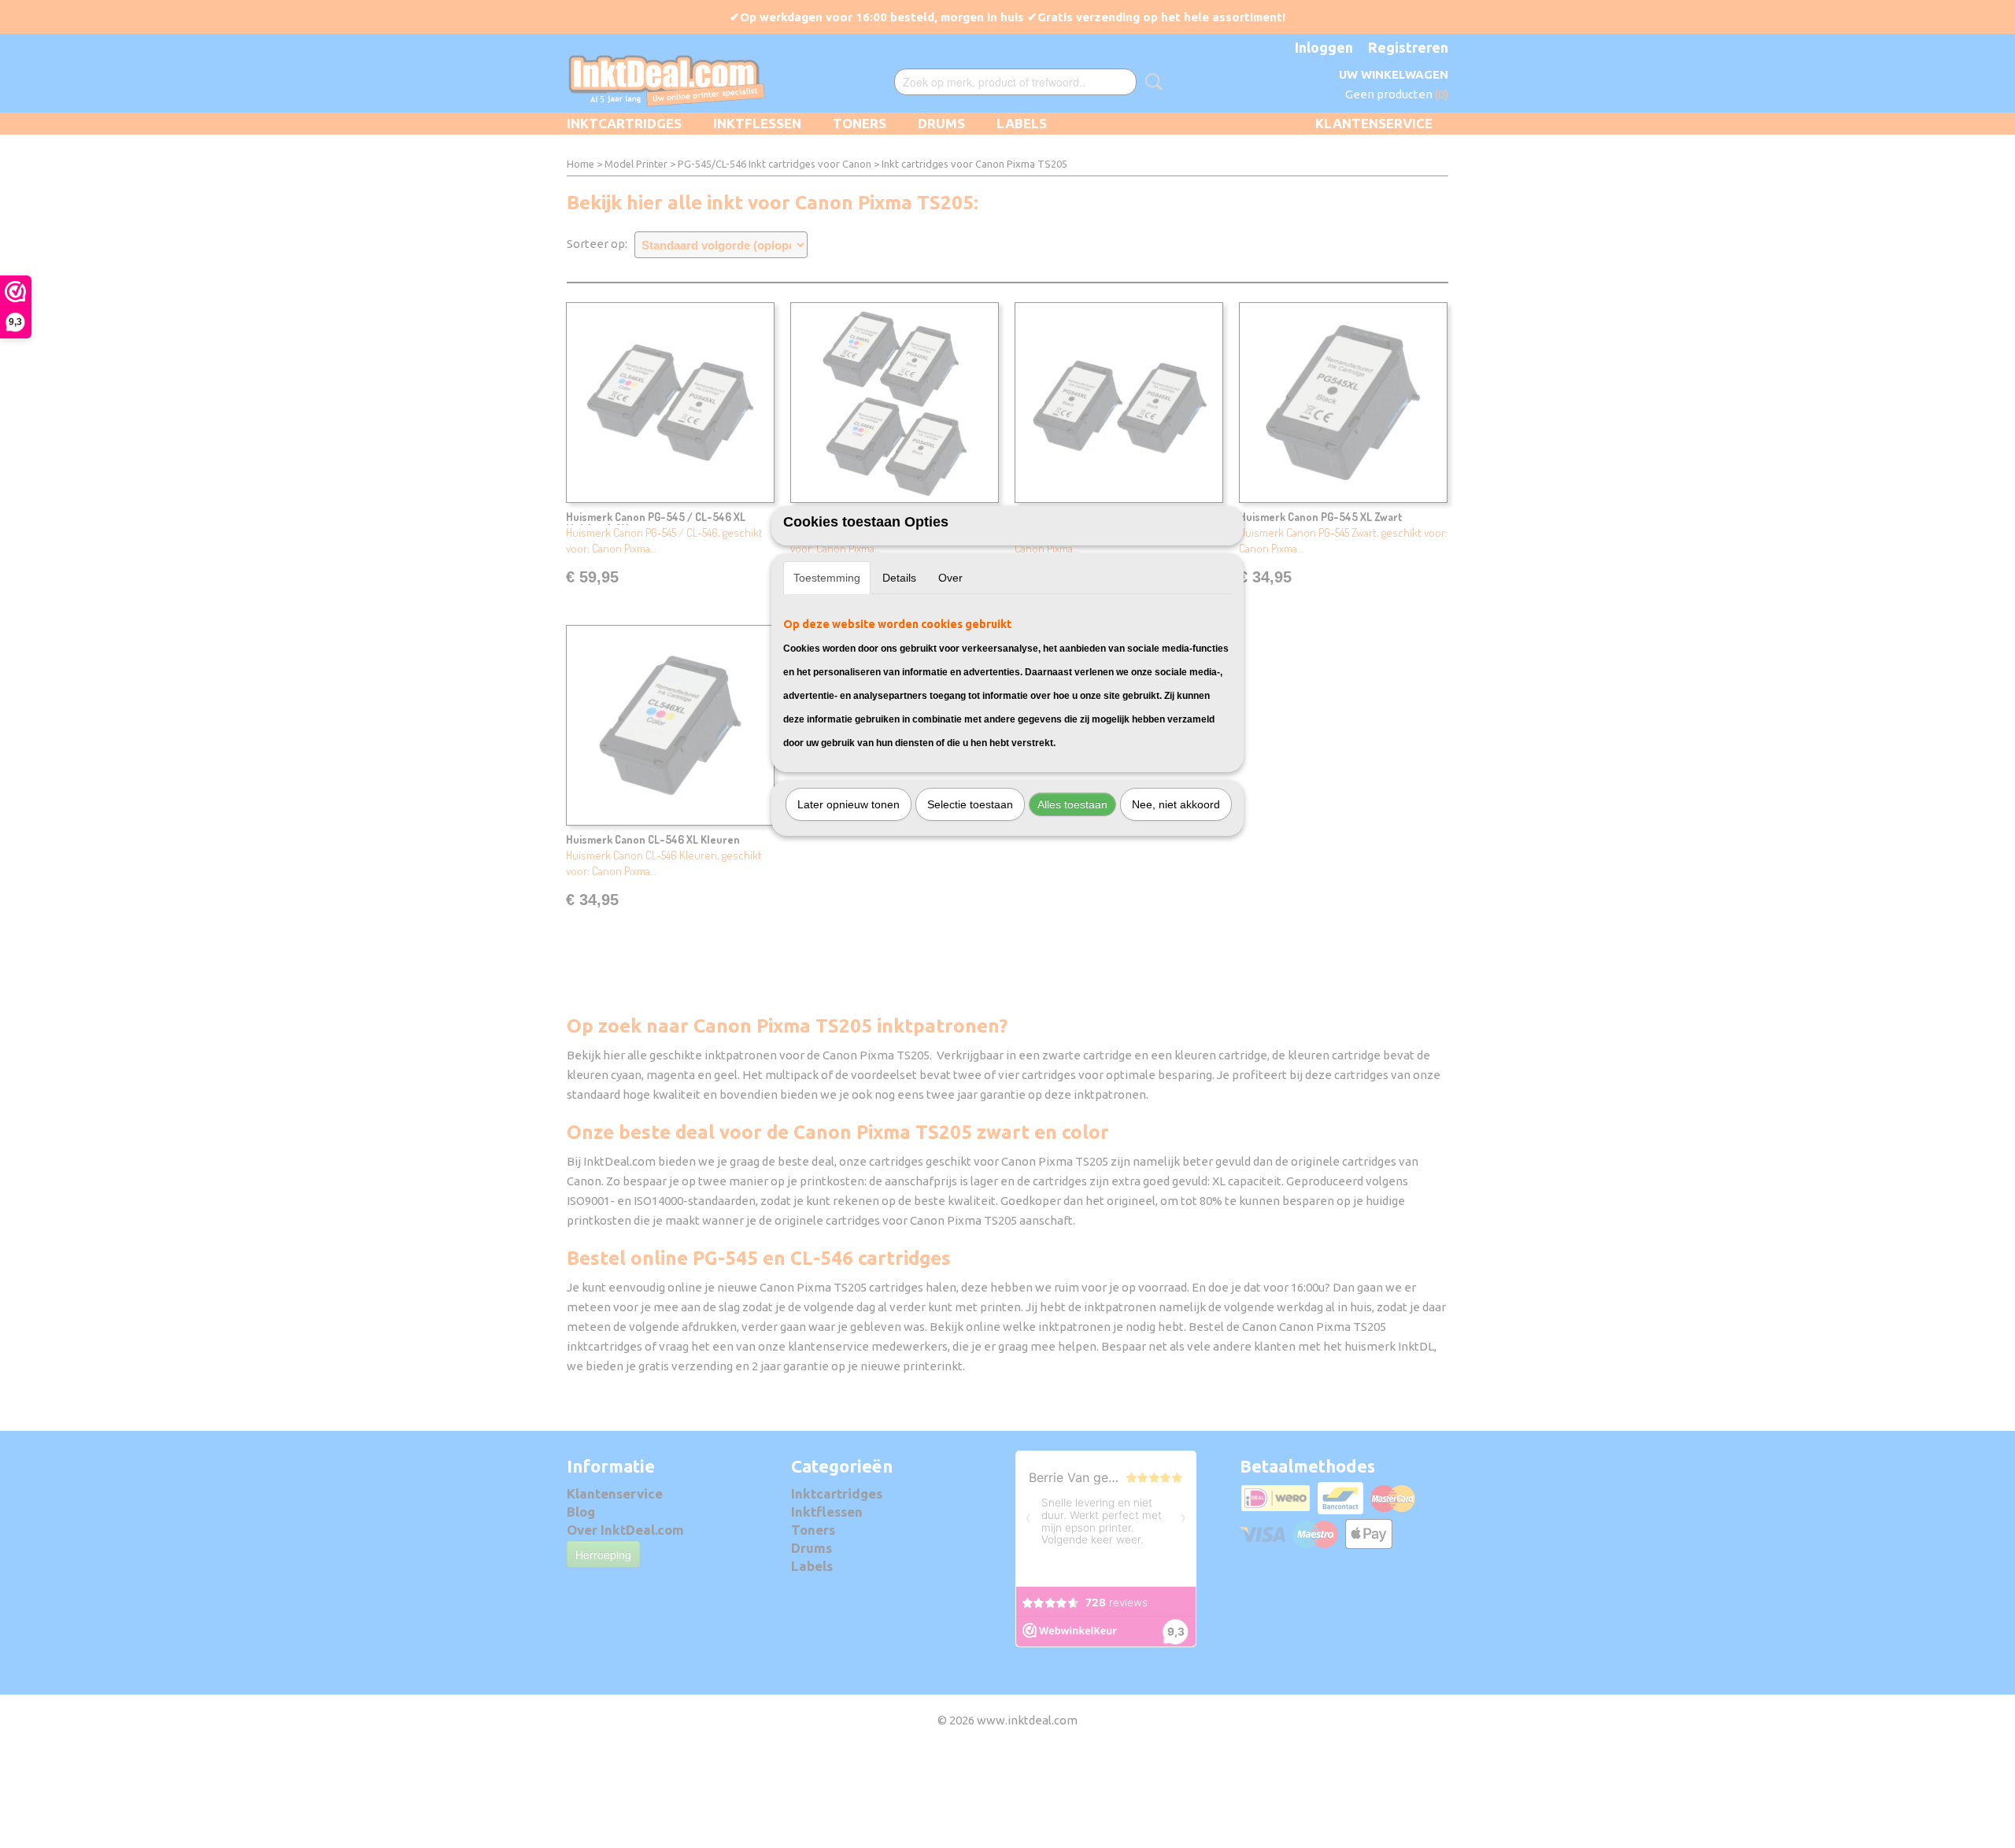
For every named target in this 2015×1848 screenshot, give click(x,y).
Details (899, 578)
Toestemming (827, 578)
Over (950, 578)
